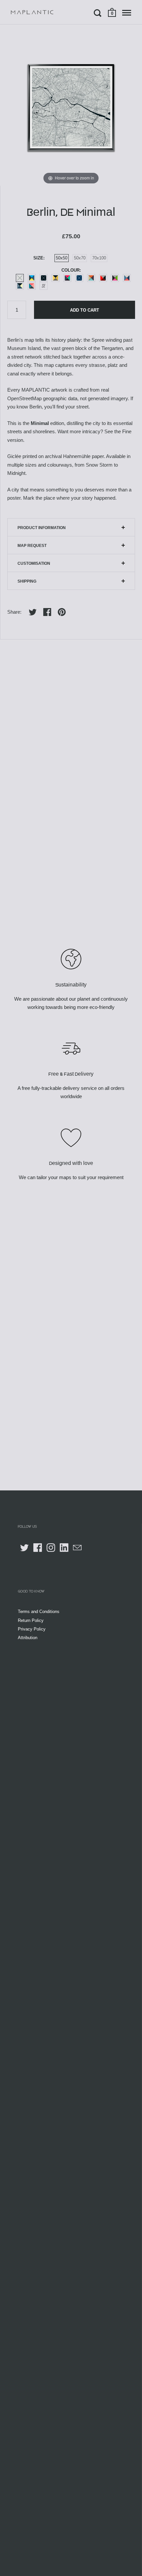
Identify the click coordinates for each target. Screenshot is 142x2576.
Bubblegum (32, 286)
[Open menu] (127, 13)
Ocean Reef (32, 278)
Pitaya (115, 278)
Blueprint (79, 278)
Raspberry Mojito (67, 278)
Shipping (27, 581)
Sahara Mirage (91, 278)
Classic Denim (20, 286)
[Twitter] (24, 1548)
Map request (32, 546)
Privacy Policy (32, 1629)
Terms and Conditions (39, 1612)
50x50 (62, 258)
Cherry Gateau (103, 278)
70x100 (99, 258)
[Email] (77, 1548)
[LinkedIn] (64, 1548)
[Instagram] (51, 1548)
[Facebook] (38, 1548)
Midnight (44, 278)
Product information (42, 528)
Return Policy (31, 1620)
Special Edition (44, 286)
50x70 (80, 258)
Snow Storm (20, 278)
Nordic (127, 278)
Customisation (34, 563)
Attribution (28, 1638)
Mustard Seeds (55, 278)
